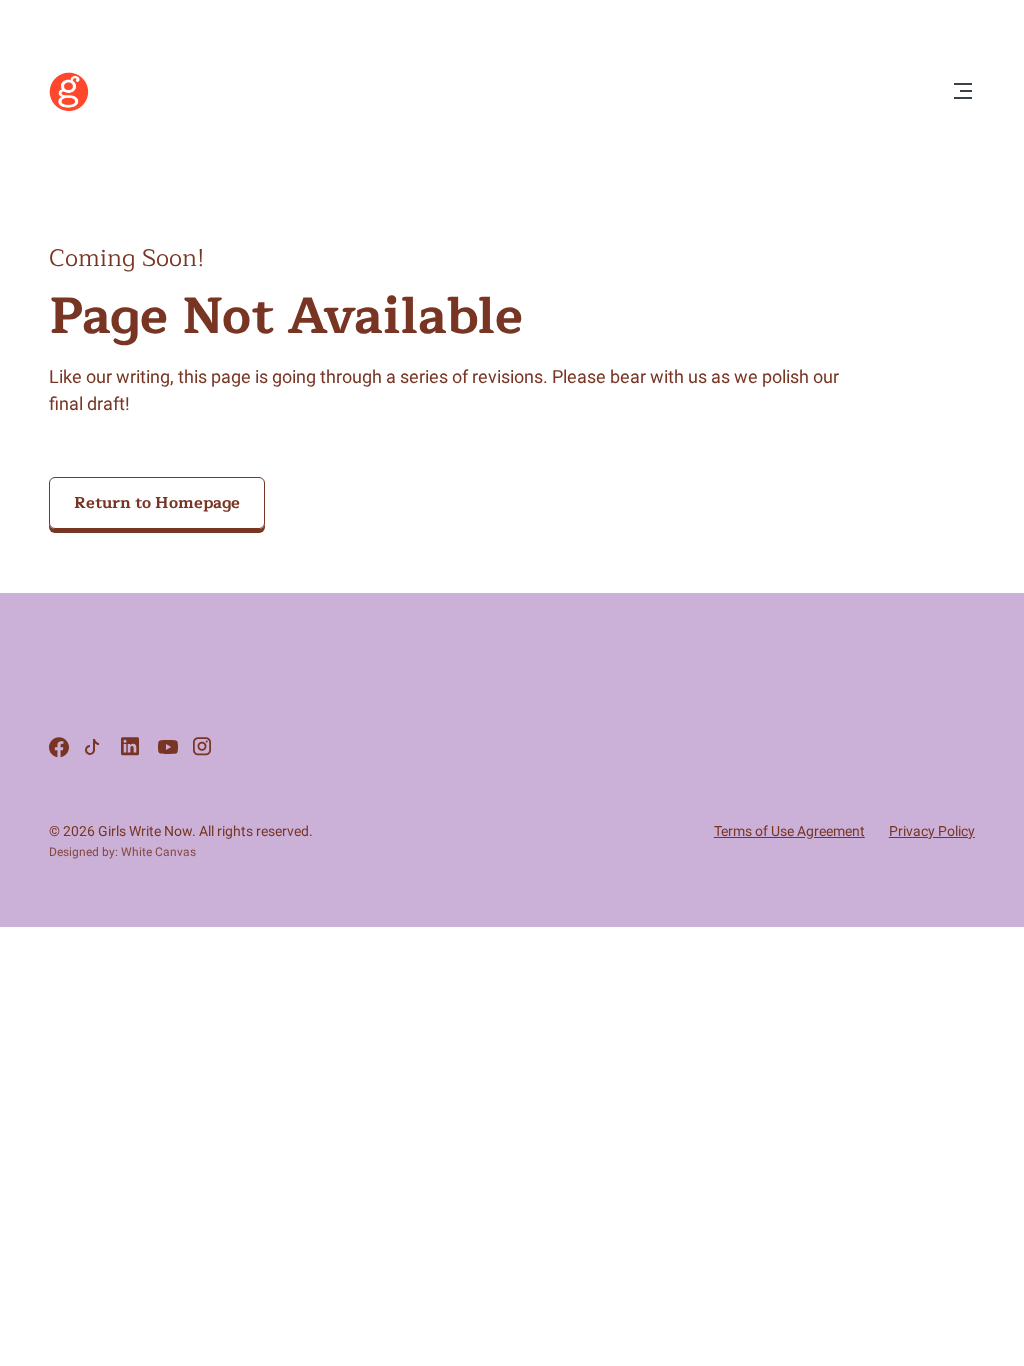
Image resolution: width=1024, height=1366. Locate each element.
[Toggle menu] (963, 92)
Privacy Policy (932, 831)
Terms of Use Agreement (789, 831)
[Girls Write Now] (69, 107)
